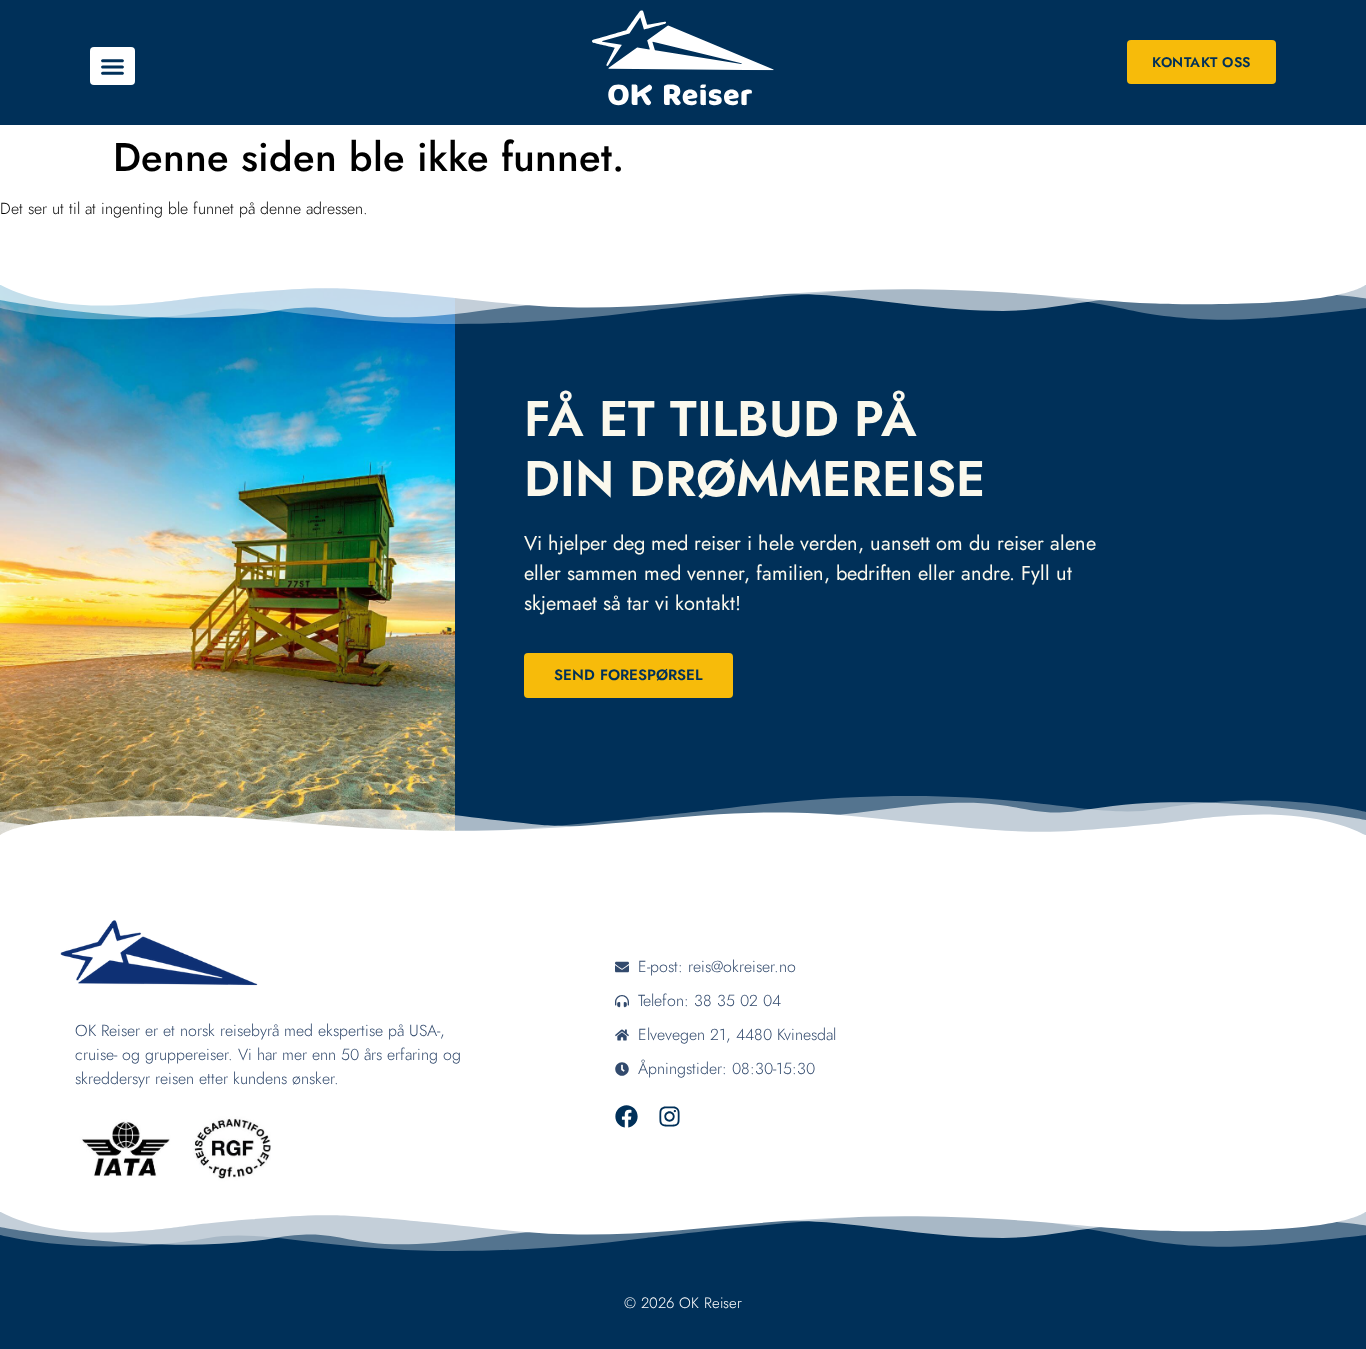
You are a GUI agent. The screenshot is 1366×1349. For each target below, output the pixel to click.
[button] (112, 66)
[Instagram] (669, 1116)
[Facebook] (626, 1116)
